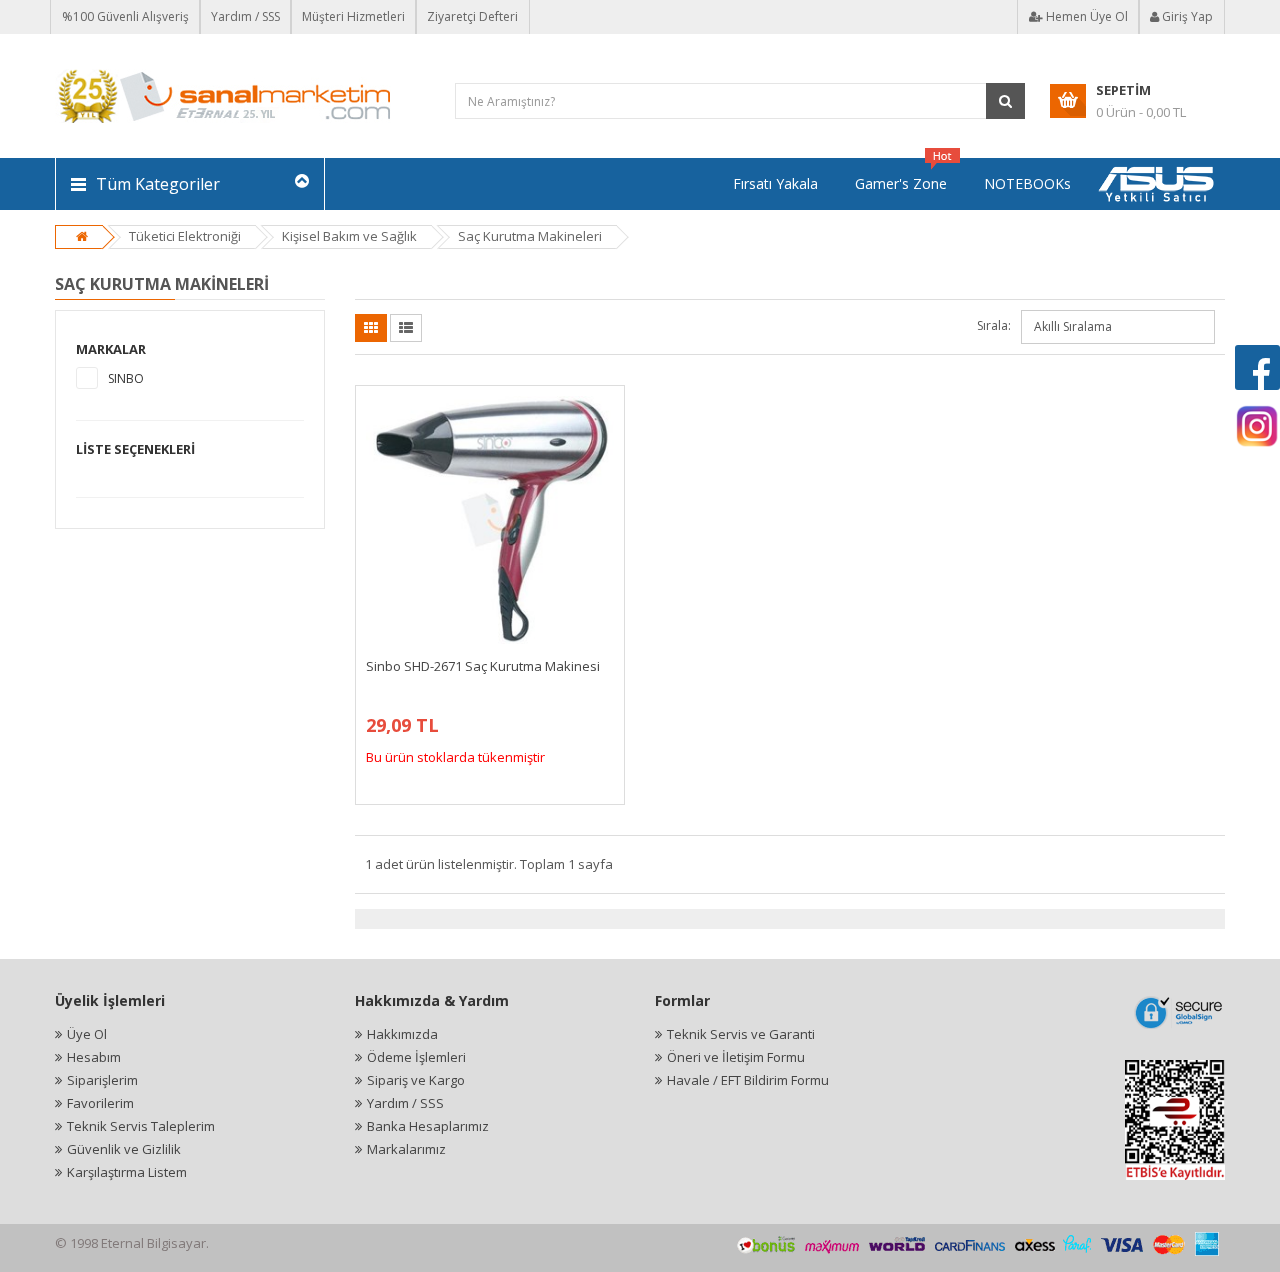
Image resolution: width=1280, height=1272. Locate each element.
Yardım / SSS (245, 16)
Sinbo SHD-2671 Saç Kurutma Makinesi (483, 666)
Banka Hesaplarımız (428, 1126)
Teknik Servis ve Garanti (741, 1034)
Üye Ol (87, 1034)
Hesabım (94, 1057)
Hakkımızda (402, 1034)
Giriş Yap (1186, 16)
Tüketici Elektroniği (185, 236)
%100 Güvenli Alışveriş (125, 16)
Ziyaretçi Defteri (472, 16)
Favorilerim (100, 1103)
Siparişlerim (102, 1080)
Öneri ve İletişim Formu (736, 1057)
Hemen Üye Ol (1085, 16)
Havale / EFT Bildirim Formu (748, 1080)
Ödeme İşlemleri (416, 1057)
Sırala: (994, 325)
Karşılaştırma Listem (127, 1172)
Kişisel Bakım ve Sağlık (349, 236)
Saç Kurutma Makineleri (530, 236)
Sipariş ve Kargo (416, 1080)
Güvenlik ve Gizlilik (124, 1149)
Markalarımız (406, 1149)
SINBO (126, 378)
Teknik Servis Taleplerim (141, 1126)
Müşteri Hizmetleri (353, 16)
